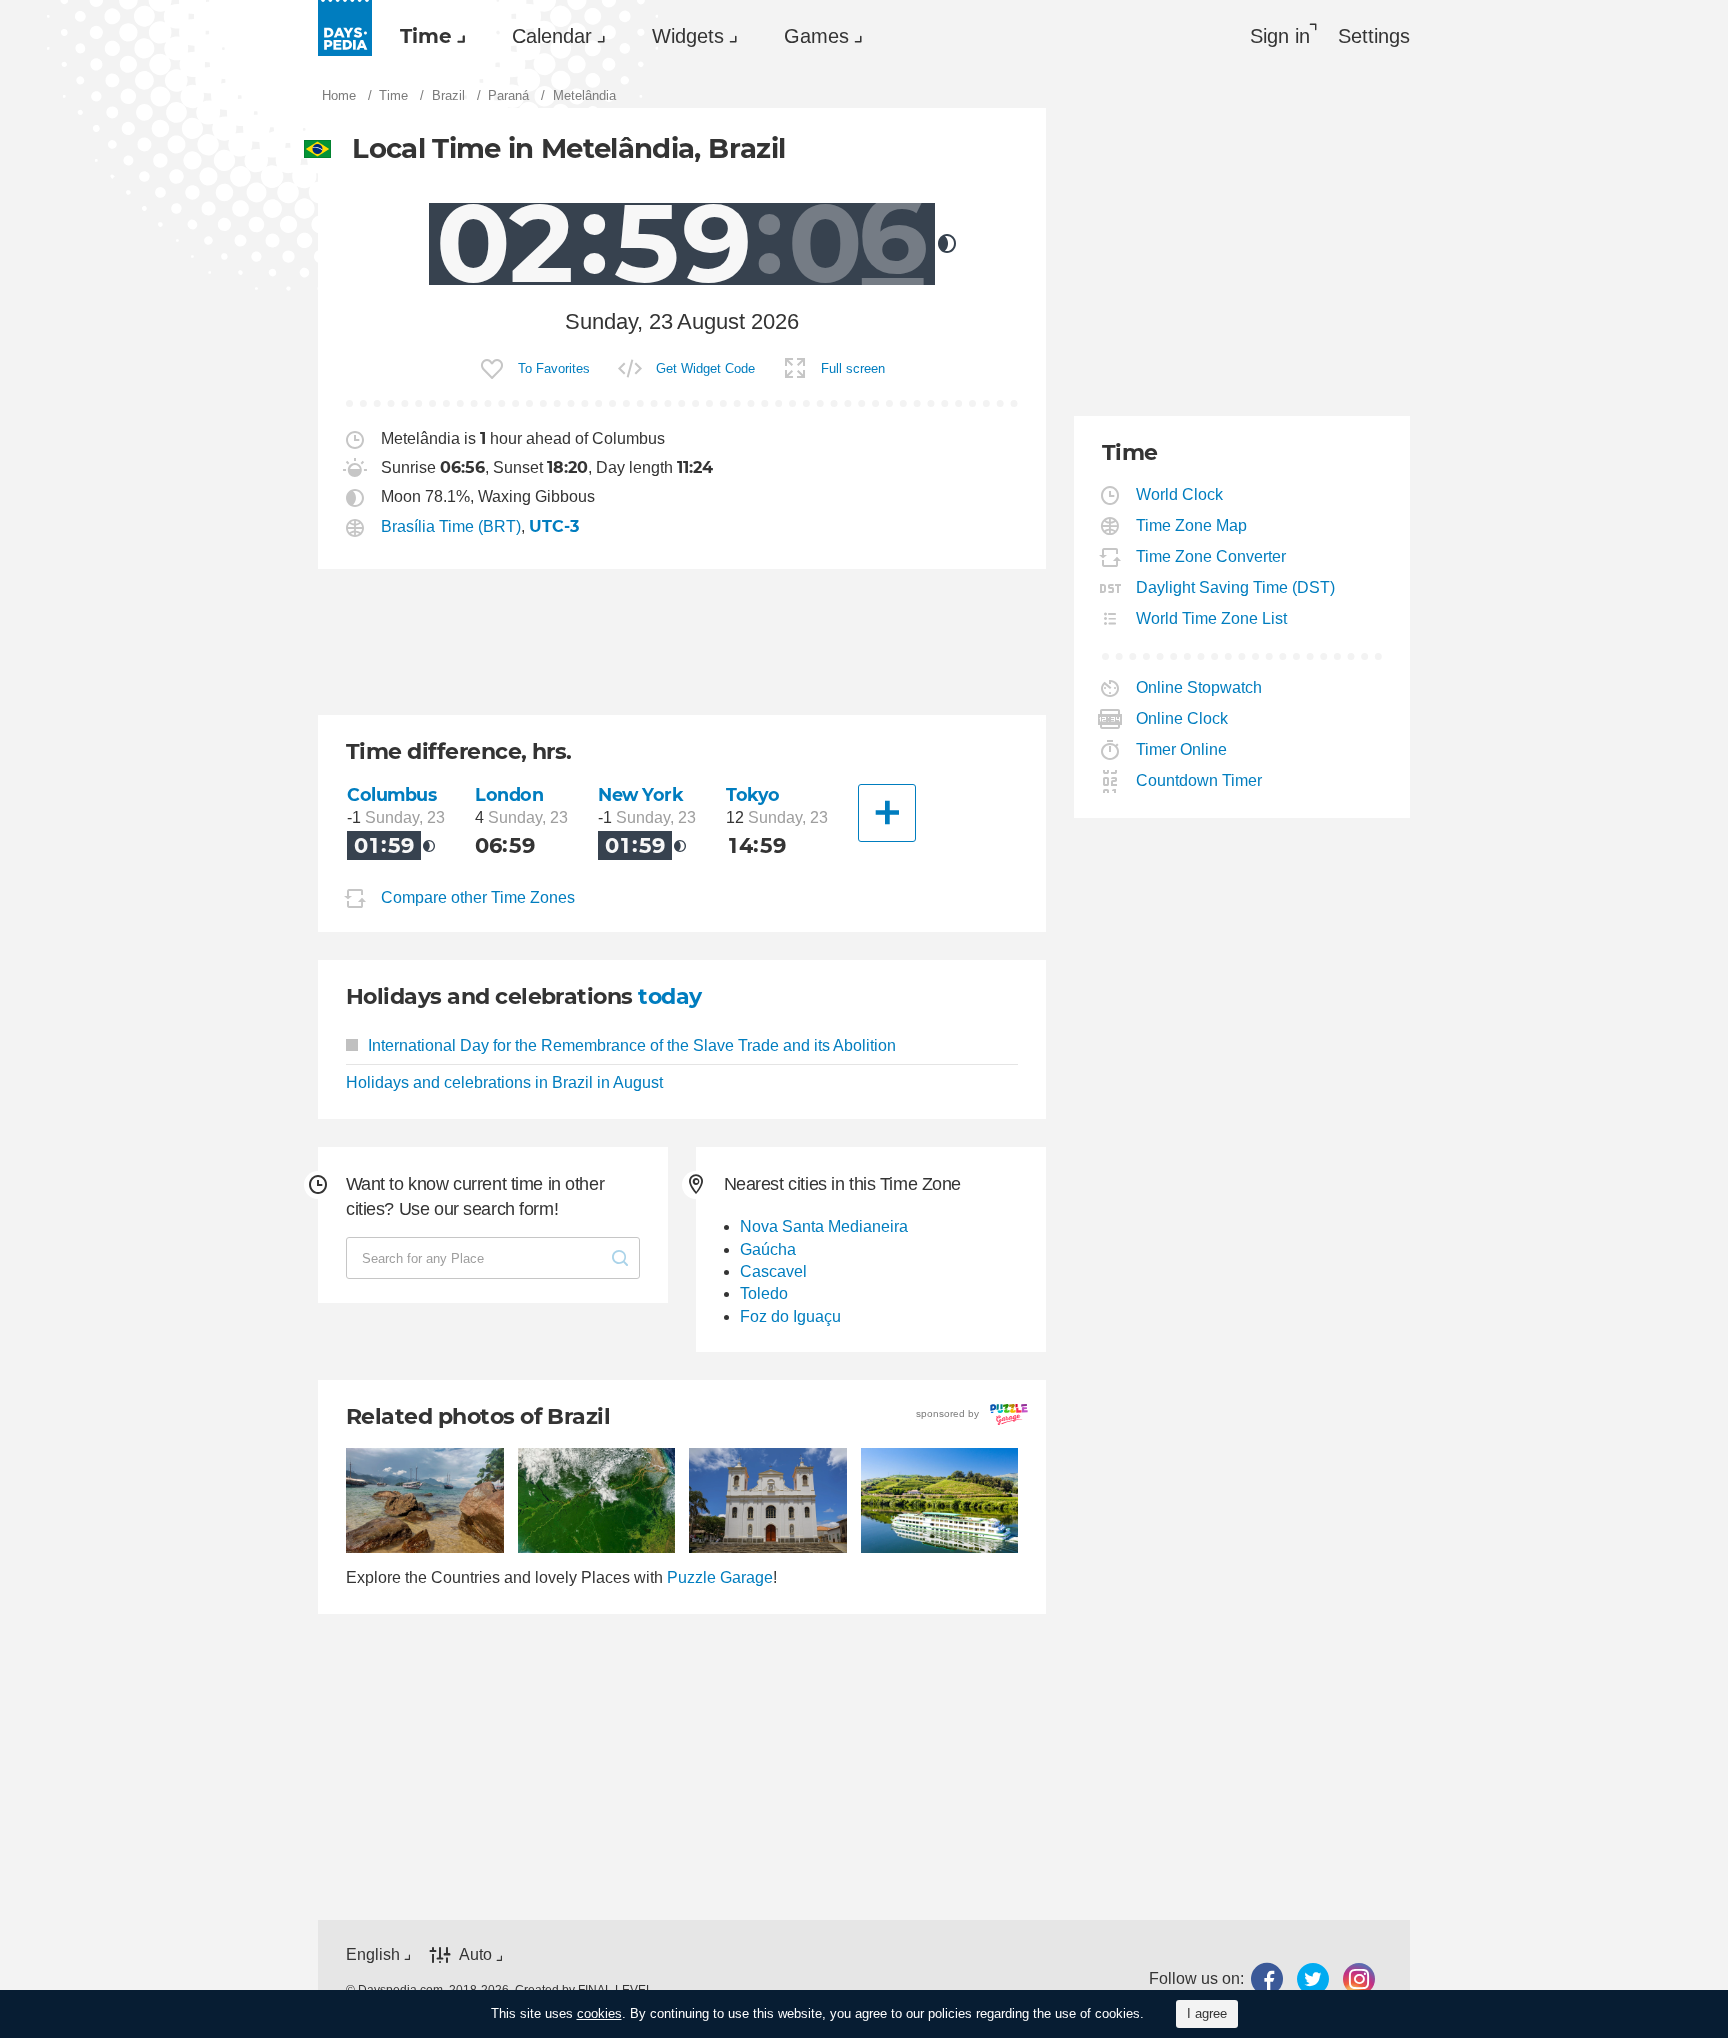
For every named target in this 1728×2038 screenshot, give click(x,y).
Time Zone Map (1192, 525)
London (509, 794)
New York (641, 794)
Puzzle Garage (720, 1577)
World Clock (1180, 494)
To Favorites (554, 368)
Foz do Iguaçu (790, 1316)
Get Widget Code (705, 368)
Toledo (764, 1293)
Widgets (688, 36)
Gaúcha (768, 1249)
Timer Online (1182, 749)
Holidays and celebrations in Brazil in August (504, 1082)
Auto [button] (475, 1954)
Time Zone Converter (1211, 556)
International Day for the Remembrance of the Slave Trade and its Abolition (632, 1045)
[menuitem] (428, 36)
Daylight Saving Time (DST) (1236, 587)
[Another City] (887, 813)
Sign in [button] (1280, 36)
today (669, 996)
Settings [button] (1374, 36)
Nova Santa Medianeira (824, 1226)
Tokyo (753, 794)
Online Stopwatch (1199, 687)
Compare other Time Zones (478, 897)
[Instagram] (1359, 1978)
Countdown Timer (1199, 780)
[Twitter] (1313, 1978)
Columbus (392, 794)
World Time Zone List (1212, 618)
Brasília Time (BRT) (451, 526)
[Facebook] (1267, 1978)
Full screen (853, 368)
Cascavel (773, 1271)
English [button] (373, 1954)
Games (816, 36)
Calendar (552, 36)
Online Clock (1182, 718)
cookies (599, 2013)
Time (426, 36)
